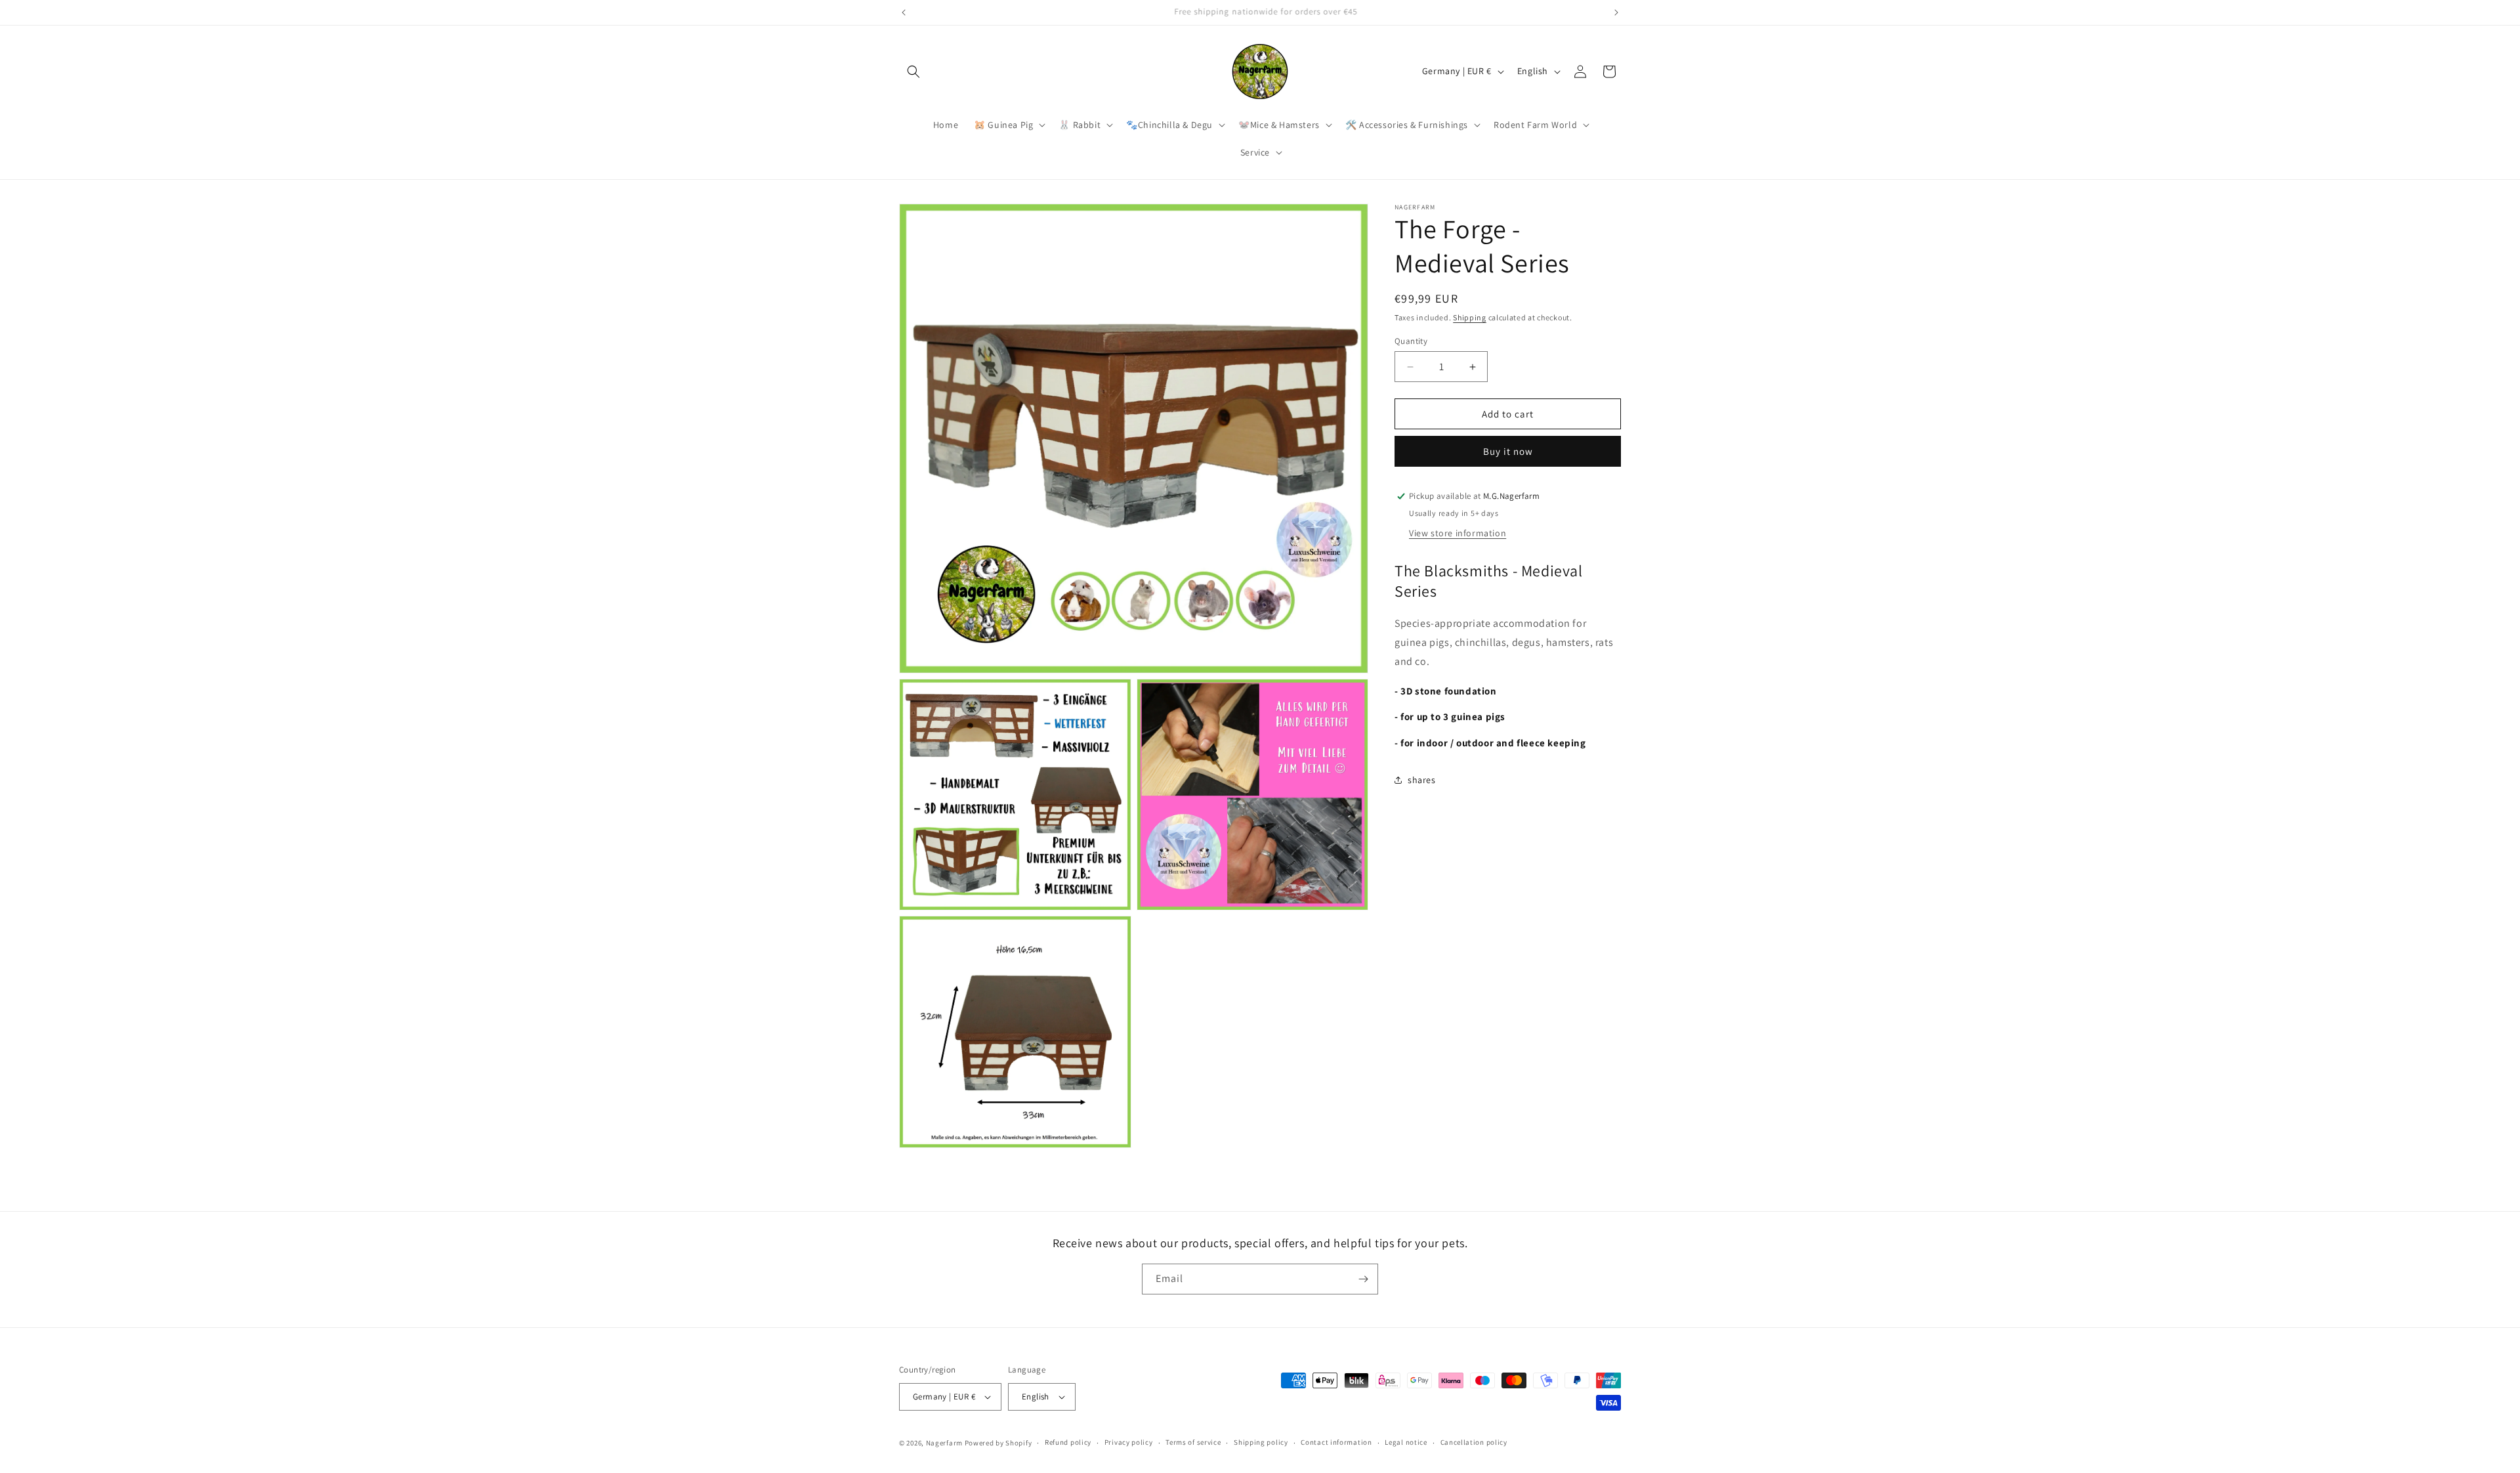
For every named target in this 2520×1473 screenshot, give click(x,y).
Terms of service (1193, 1442)
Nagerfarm (944, 1443)
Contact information (1336, 1442)
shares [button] (1422, 780)
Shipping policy (1261, 1442)
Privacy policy (1129, 1442)
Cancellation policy (1474, 1442)
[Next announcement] (1616, 12)
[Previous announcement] (904, 12)
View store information (1458, 533)
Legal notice (1406, 1442)
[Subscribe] (1363, 1279)
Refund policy (1068, 1442)
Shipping (1470, 317)
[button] (913, 72)
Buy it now (1508, 451)
